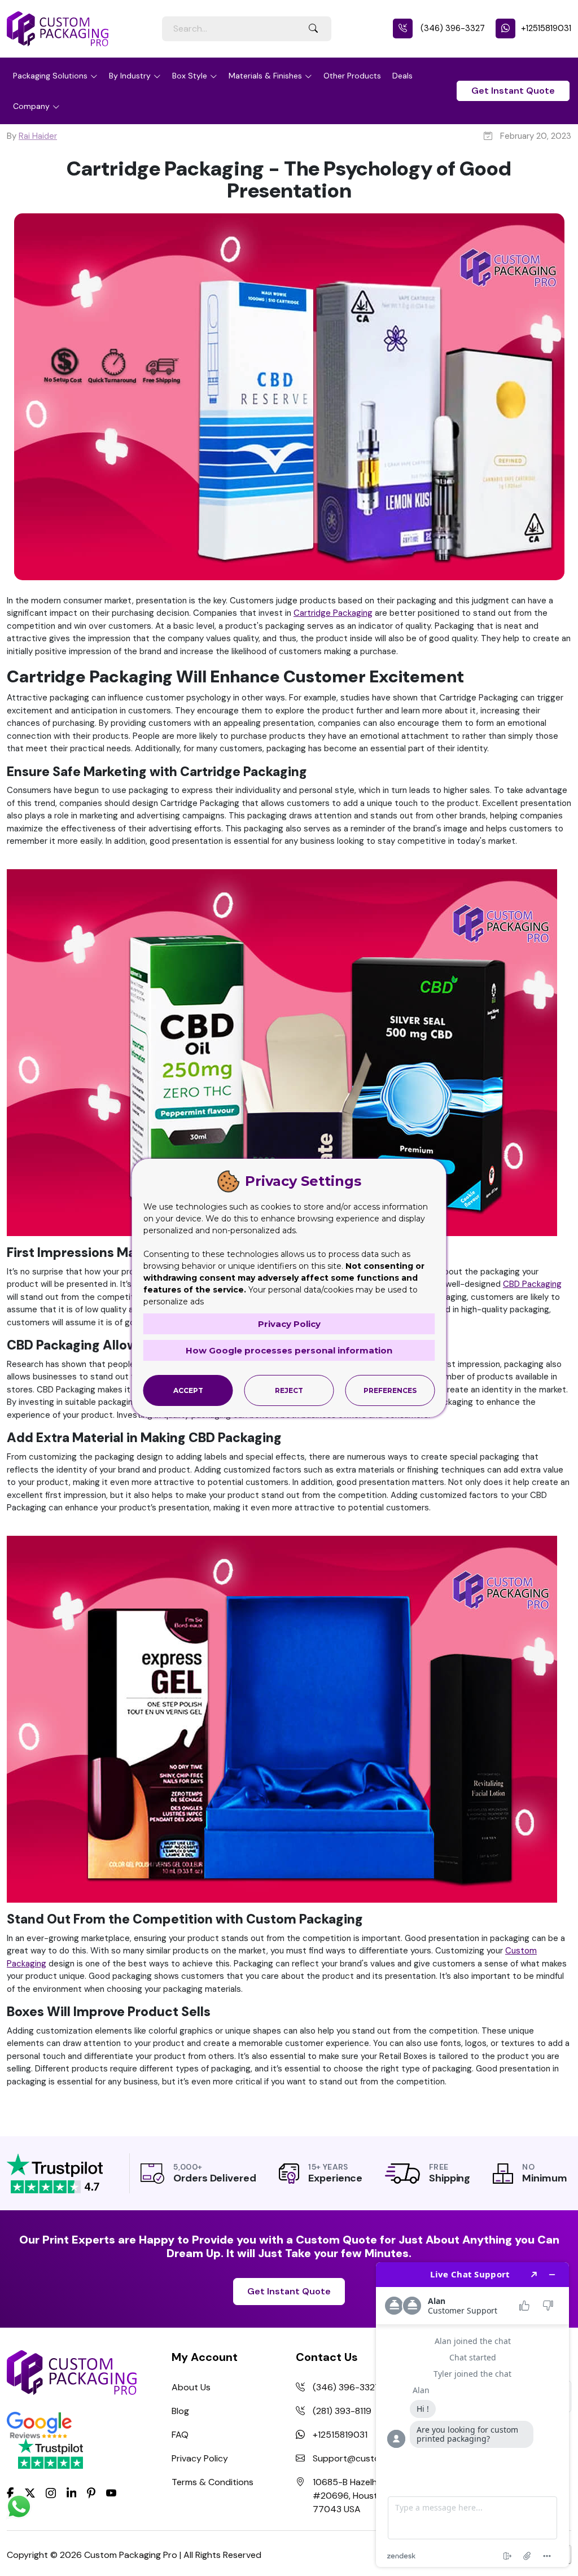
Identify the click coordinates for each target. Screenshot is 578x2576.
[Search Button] (313, 29)
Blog (180, 2411)
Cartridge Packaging (333, 613)
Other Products (352, 76)
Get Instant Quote (513, 91)
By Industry (130, 76)
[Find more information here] (472, 2415)
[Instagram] (51, 2493)
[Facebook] (10, 2492)
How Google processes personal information (289, 1350)
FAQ (180, 2435)
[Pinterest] (91, 2492)
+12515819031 (546, 28)
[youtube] (111, 2493)
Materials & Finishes (265, 76)
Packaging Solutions (50, 76)
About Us (191, 2387)
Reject (289, 1390)
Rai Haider (38, 136)
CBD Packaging (532, 1284)
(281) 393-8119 (342, 2411)
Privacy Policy (200, 2458)
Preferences (390, 1390)
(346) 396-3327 (452, 28)
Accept (188, 1390)
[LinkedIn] (72, 2492)
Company (31, 106)
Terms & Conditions (213, 2482)
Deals (402, 76)
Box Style (190, 76)
